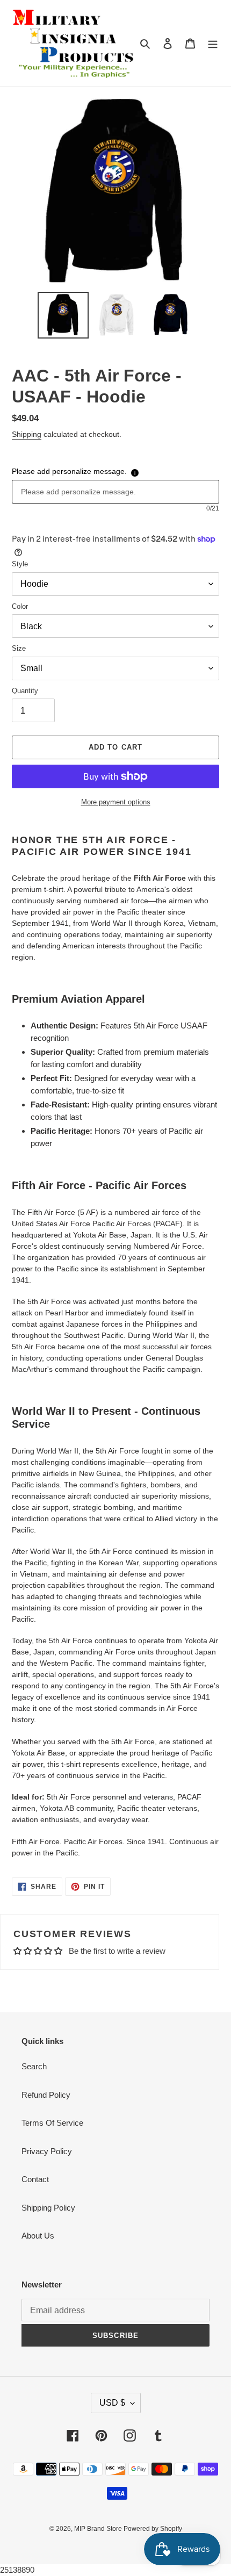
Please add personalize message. (69, 471)
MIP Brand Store (99, 2529)
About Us (38, 2236)
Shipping (27, 434)
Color (20, 606)
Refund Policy (46, 2095)
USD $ (112, 2403)
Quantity (25, 691)
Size (19, 648)
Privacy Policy (47, 2151)
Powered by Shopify (153, 2529)
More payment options (116, 802)
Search (34, 2066)
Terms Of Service (52, 2123)
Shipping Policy (48, 2208)
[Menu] (213, 43)
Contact (35, 2179)
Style (20, 564)
